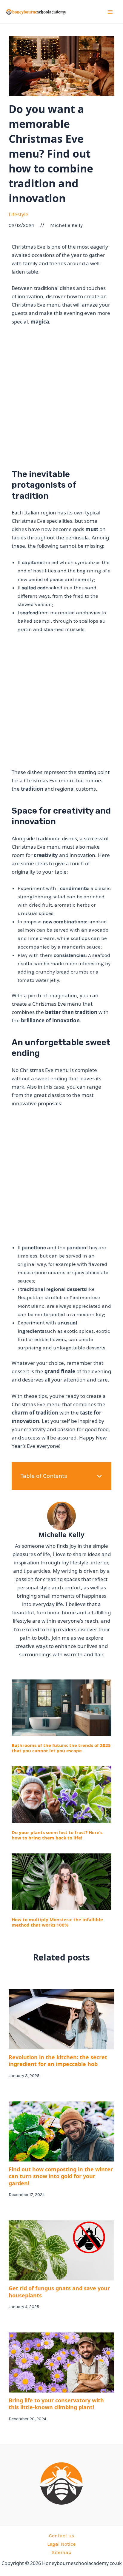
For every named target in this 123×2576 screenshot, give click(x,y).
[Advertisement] (61, 395)
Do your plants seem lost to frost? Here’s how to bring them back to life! (57, 1835)
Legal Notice (61, 2544)
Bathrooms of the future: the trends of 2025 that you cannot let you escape (61, 1748)
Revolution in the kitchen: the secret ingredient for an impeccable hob (58, 2061)
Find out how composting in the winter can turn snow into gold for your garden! (61, 2176)
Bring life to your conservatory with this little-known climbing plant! (56, 2404)
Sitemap (61, 2552)
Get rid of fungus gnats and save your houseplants (59, 2292)
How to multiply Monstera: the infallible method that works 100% (57, 1922)
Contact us (61, 2536)
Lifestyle (19, 214)
